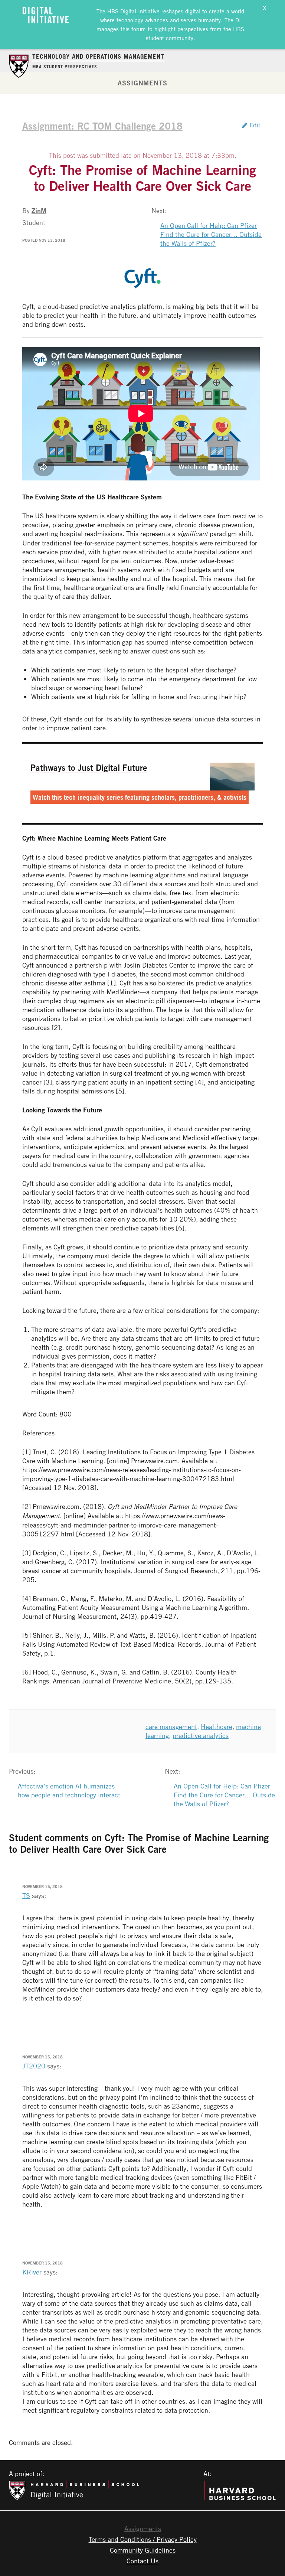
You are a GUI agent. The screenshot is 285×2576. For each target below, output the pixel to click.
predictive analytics (201, 1735)
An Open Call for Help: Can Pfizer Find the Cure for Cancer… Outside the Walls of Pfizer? (211, 234)
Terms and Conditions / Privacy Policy (143, 2539)
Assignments (142, 83)
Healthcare (217, 1726)
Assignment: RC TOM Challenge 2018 (102, 126)
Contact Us (142, 2561)
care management (171, 1726)
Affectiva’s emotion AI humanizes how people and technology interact (69, 1790)
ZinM (39, 211)
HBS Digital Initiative (133, 11)
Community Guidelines (143, 2550)
